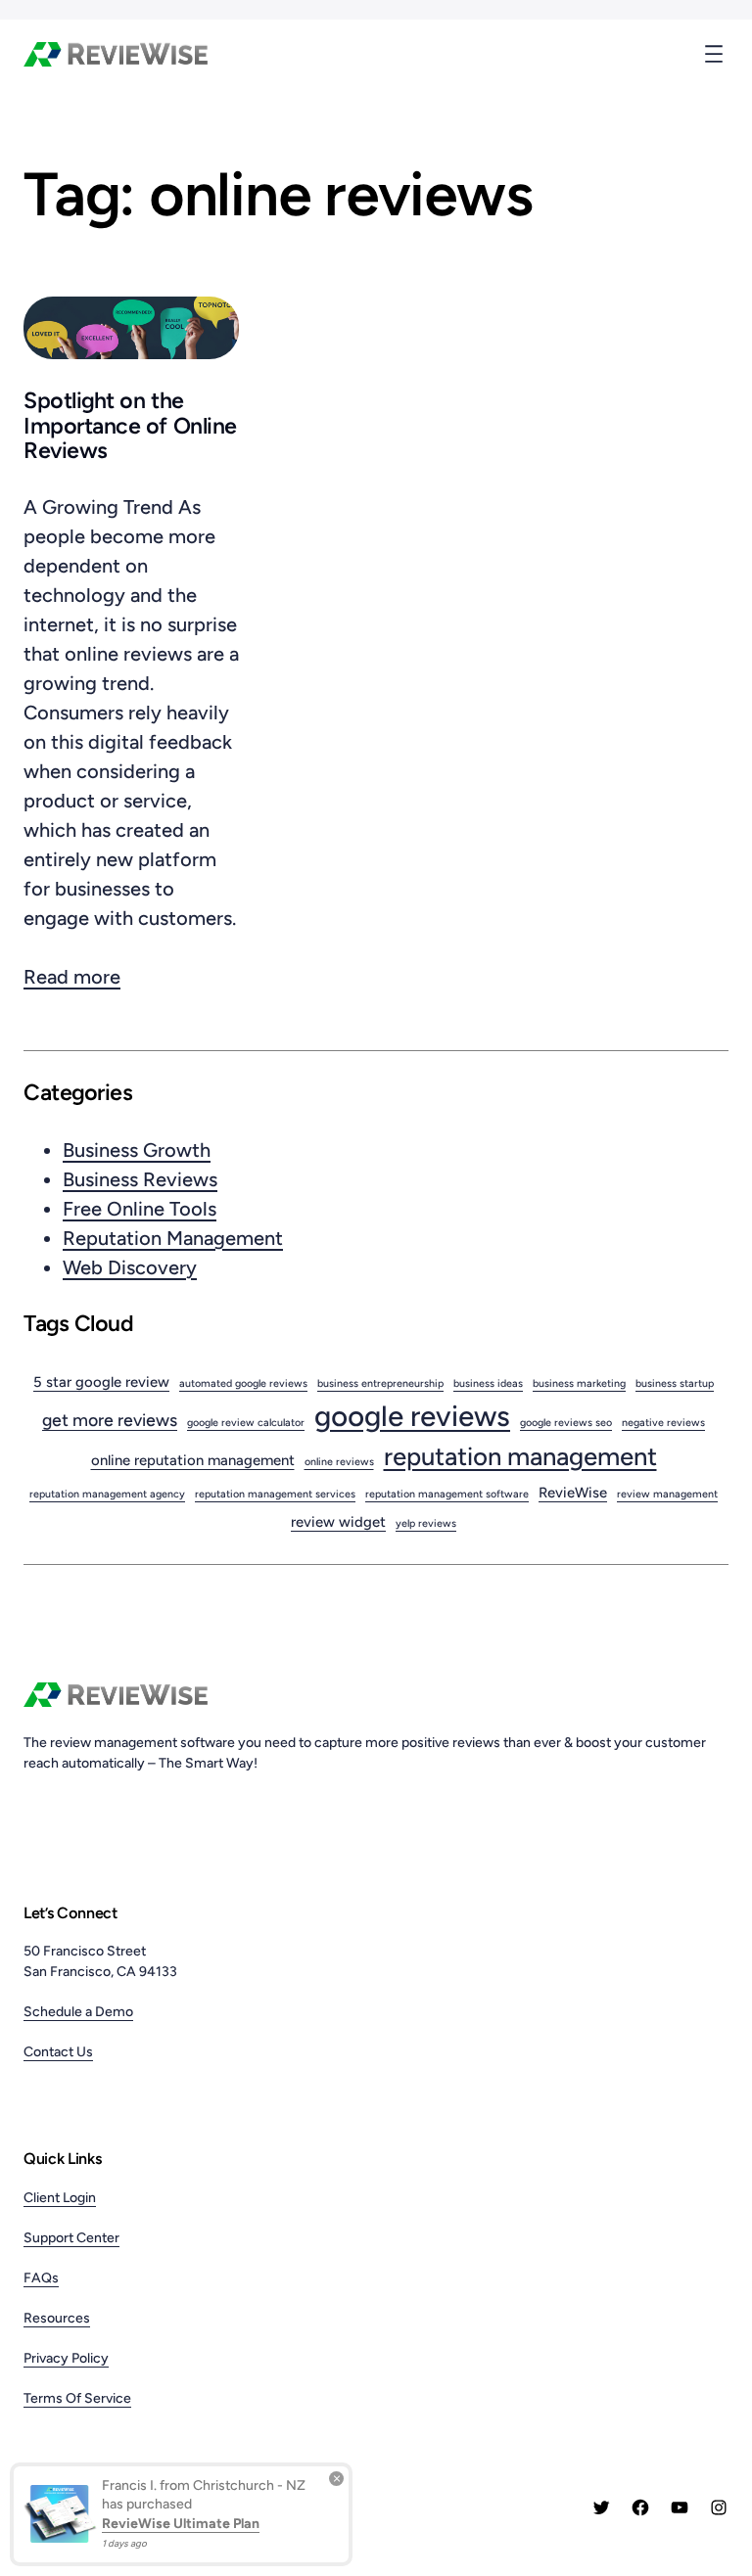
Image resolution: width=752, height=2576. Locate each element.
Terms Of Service (77, 2398)
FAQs (41, 2278)
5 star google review (101, 1382)
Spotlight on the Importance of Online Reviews (130, 426)
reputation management (520, 1456)
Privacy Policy (66, 2358)
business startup (675, 1383)
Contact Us (58, 2052)
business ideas (488, 1383)
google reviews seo (566, 1423)
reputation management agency (107, 1494)
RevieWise (573, 1493)
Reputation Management (173, 1238)
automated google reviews (243, 1383)
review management (667, 1494)
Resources (57, 2318)
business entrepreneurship (380, 1383)
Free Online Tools (140, 1209)
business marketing (579, 1383)
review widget (338, 1522)
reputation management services (275, 1494)
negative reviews (663, 1423)
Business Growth (137, 1150)
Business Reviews (140, 1179)
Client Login (60, 2198)
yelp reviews (426, 1523)
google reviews (412, 1416)
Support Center (71, 2238)
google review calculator (246, 1423)
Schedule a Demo (78, 2012)
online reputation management (193, 1460)
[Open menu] (714, 54)
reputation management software (447, 1494)
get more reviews (110, 1420)
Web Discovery (130, 1267)
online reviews (339, 1462)
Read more (72, 978)
